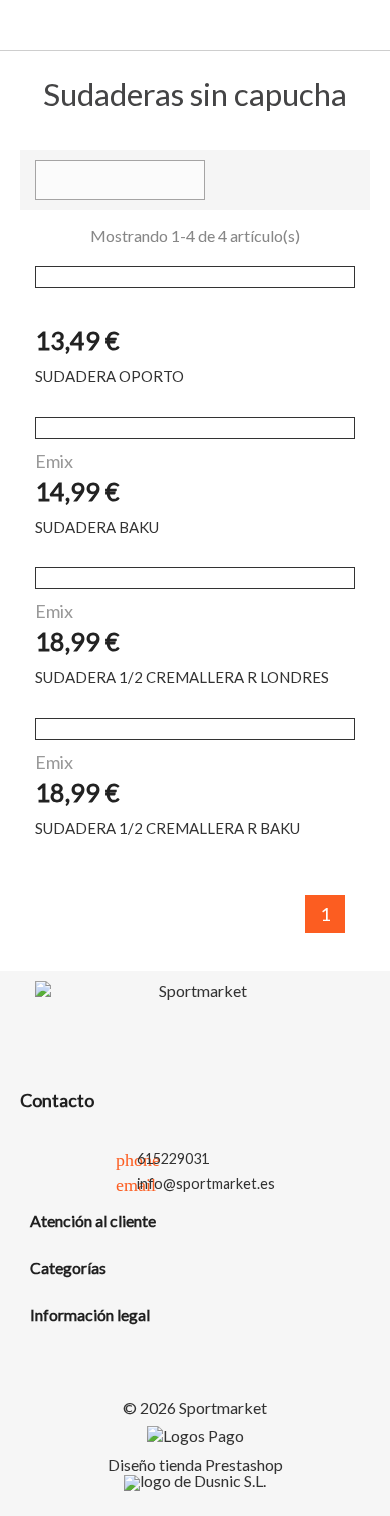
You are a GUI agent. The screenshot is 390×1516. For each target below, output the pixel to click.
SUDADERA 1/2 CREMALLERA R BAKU (167, 828)
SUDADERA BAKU (97, 527)
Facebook (125, 1033)
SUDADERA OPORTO (109, 376)
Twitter (172, 1033)
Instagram (266, 1033)
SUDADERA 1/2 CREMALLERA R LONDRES (182, 677)
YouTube (219, 1033)
